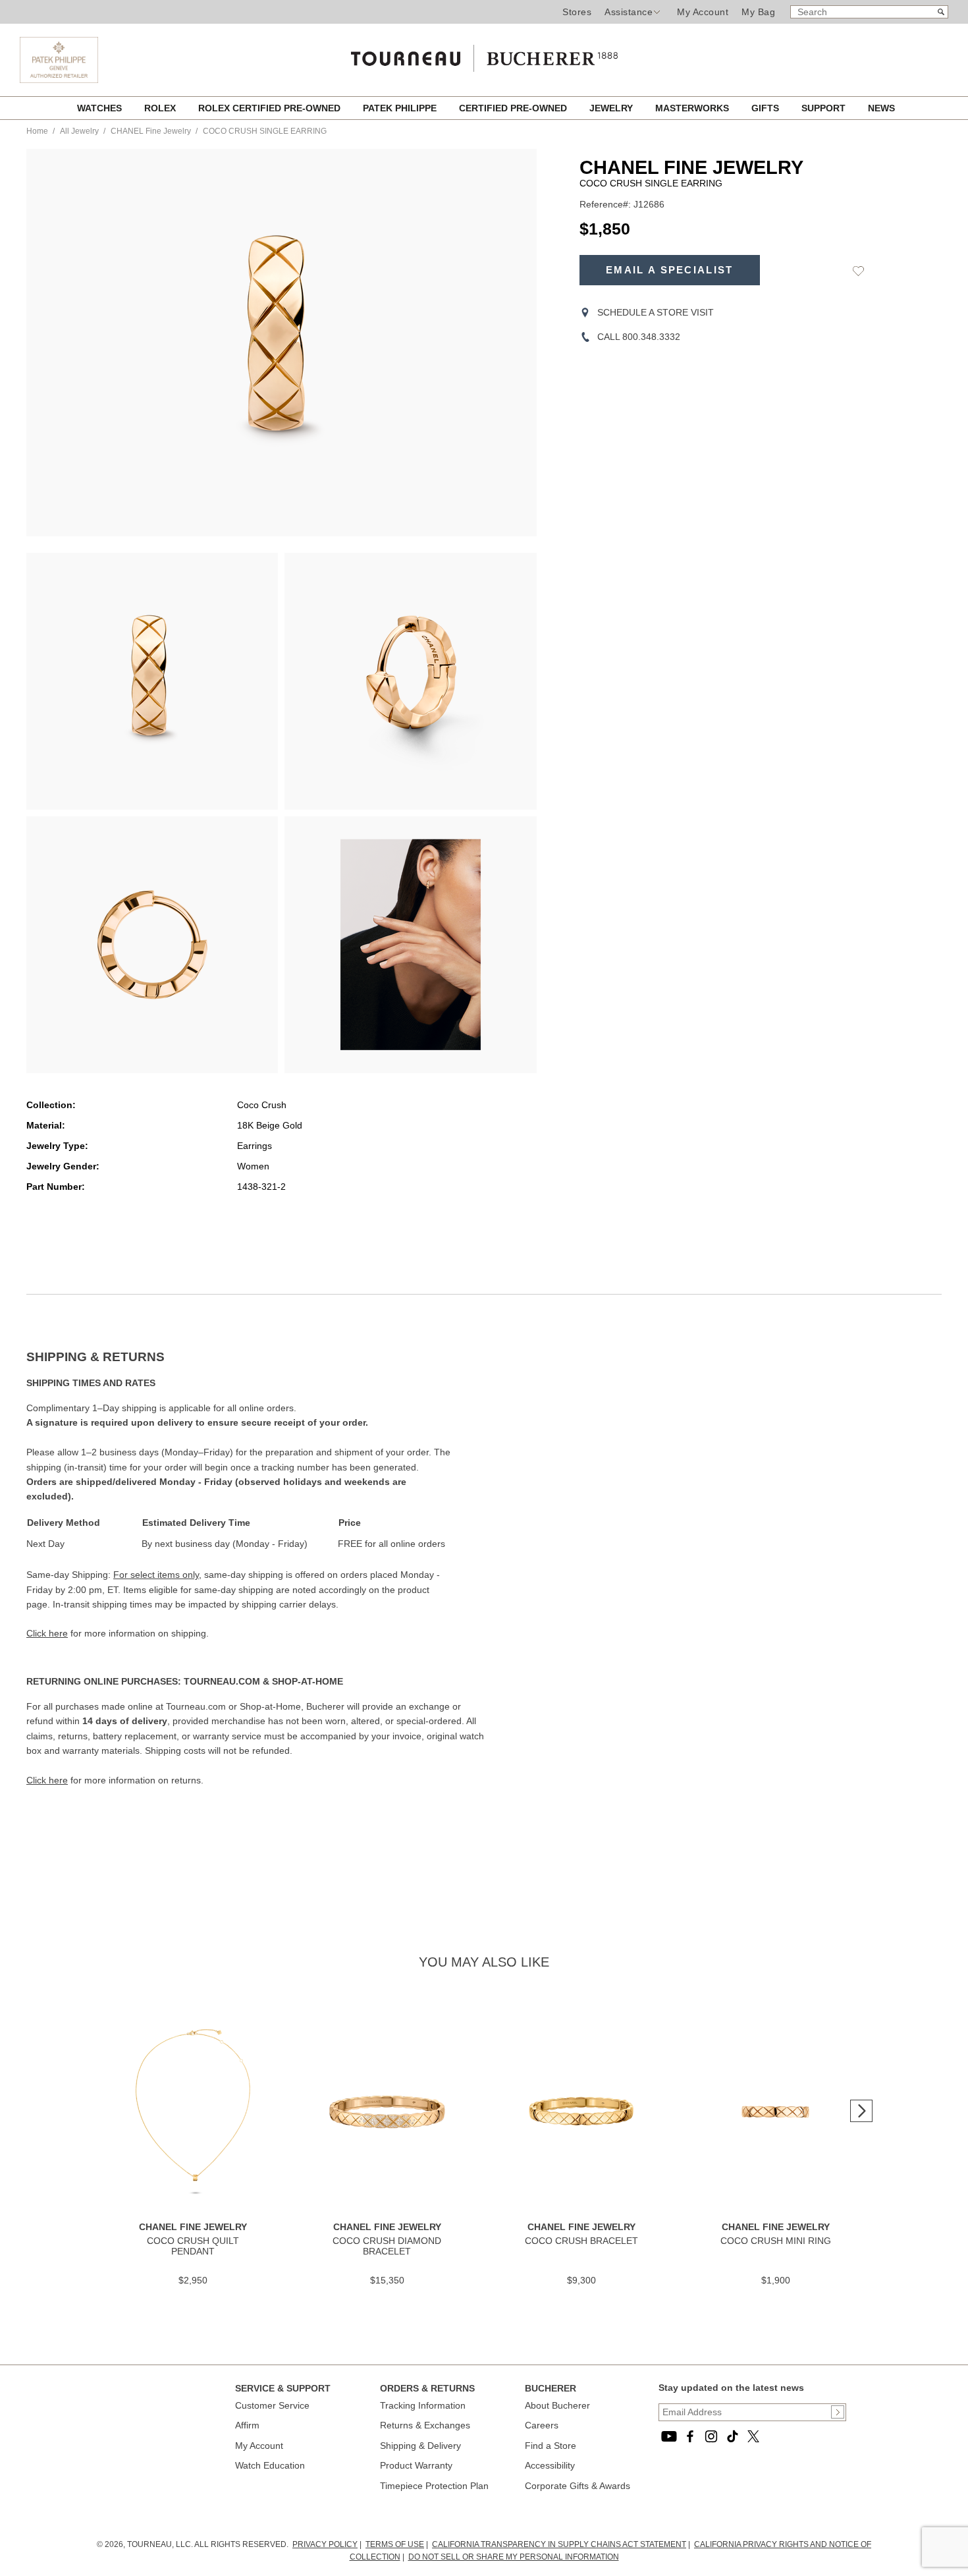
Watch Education (270, 2465)
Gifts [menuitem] (766, 108)
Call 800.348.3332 (639, 337)
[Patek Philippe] (59, 80)
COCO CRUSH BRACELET (581, 2241)
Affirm (247, 2425)
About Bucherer (557, 2405)
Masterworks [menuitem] (693, 108)
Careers (542, 2425)
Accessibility (550, 2465)
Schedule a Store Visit (656, 312)
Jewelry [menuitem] (612, 108)
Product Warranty (416, 2465)
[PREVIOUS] (59, 343)
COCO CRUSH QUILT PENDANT (193, 2246)
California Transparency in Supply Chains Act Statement (559, 2544)
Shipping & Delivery (420, 2446)
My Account (703, 12)
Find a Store (551, 2446)
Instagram (711, 2436)
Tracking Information (423, 2405)
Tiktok (732, 2436)
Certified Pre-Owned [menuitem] (514, 108)
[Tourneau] (484, 54)
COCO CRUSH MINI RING (776, 2241)
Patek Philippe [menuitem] (401, 108)
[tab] (255, 1357)
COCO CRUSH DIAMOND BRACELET (387, 2246)
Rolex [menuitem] (161, 108)
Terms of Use (395, 2544)
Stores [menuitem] (577, 12)
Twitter (753, 2436)
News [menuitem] (881, 108)
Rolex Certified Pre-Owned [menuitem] (271, 108)
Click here (47, 1633)
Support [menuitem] (825, 108)
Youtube (669, 2436)
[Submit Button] (838, 2412)
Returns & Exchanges (425, 2425)
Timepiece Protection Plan (434, 2486)
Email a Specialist (669, 270)
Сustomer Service (272, 2405)
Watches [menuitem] (101, 108)
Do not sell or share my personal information (514, 2557)
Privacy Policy (325, 2544)
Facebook (690, 2436)
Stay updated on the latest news (731, 2388)
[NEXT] (504, 343)
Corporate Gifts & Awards (578, 2486)
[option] (152, 681)
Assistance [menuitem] (629, 12)
